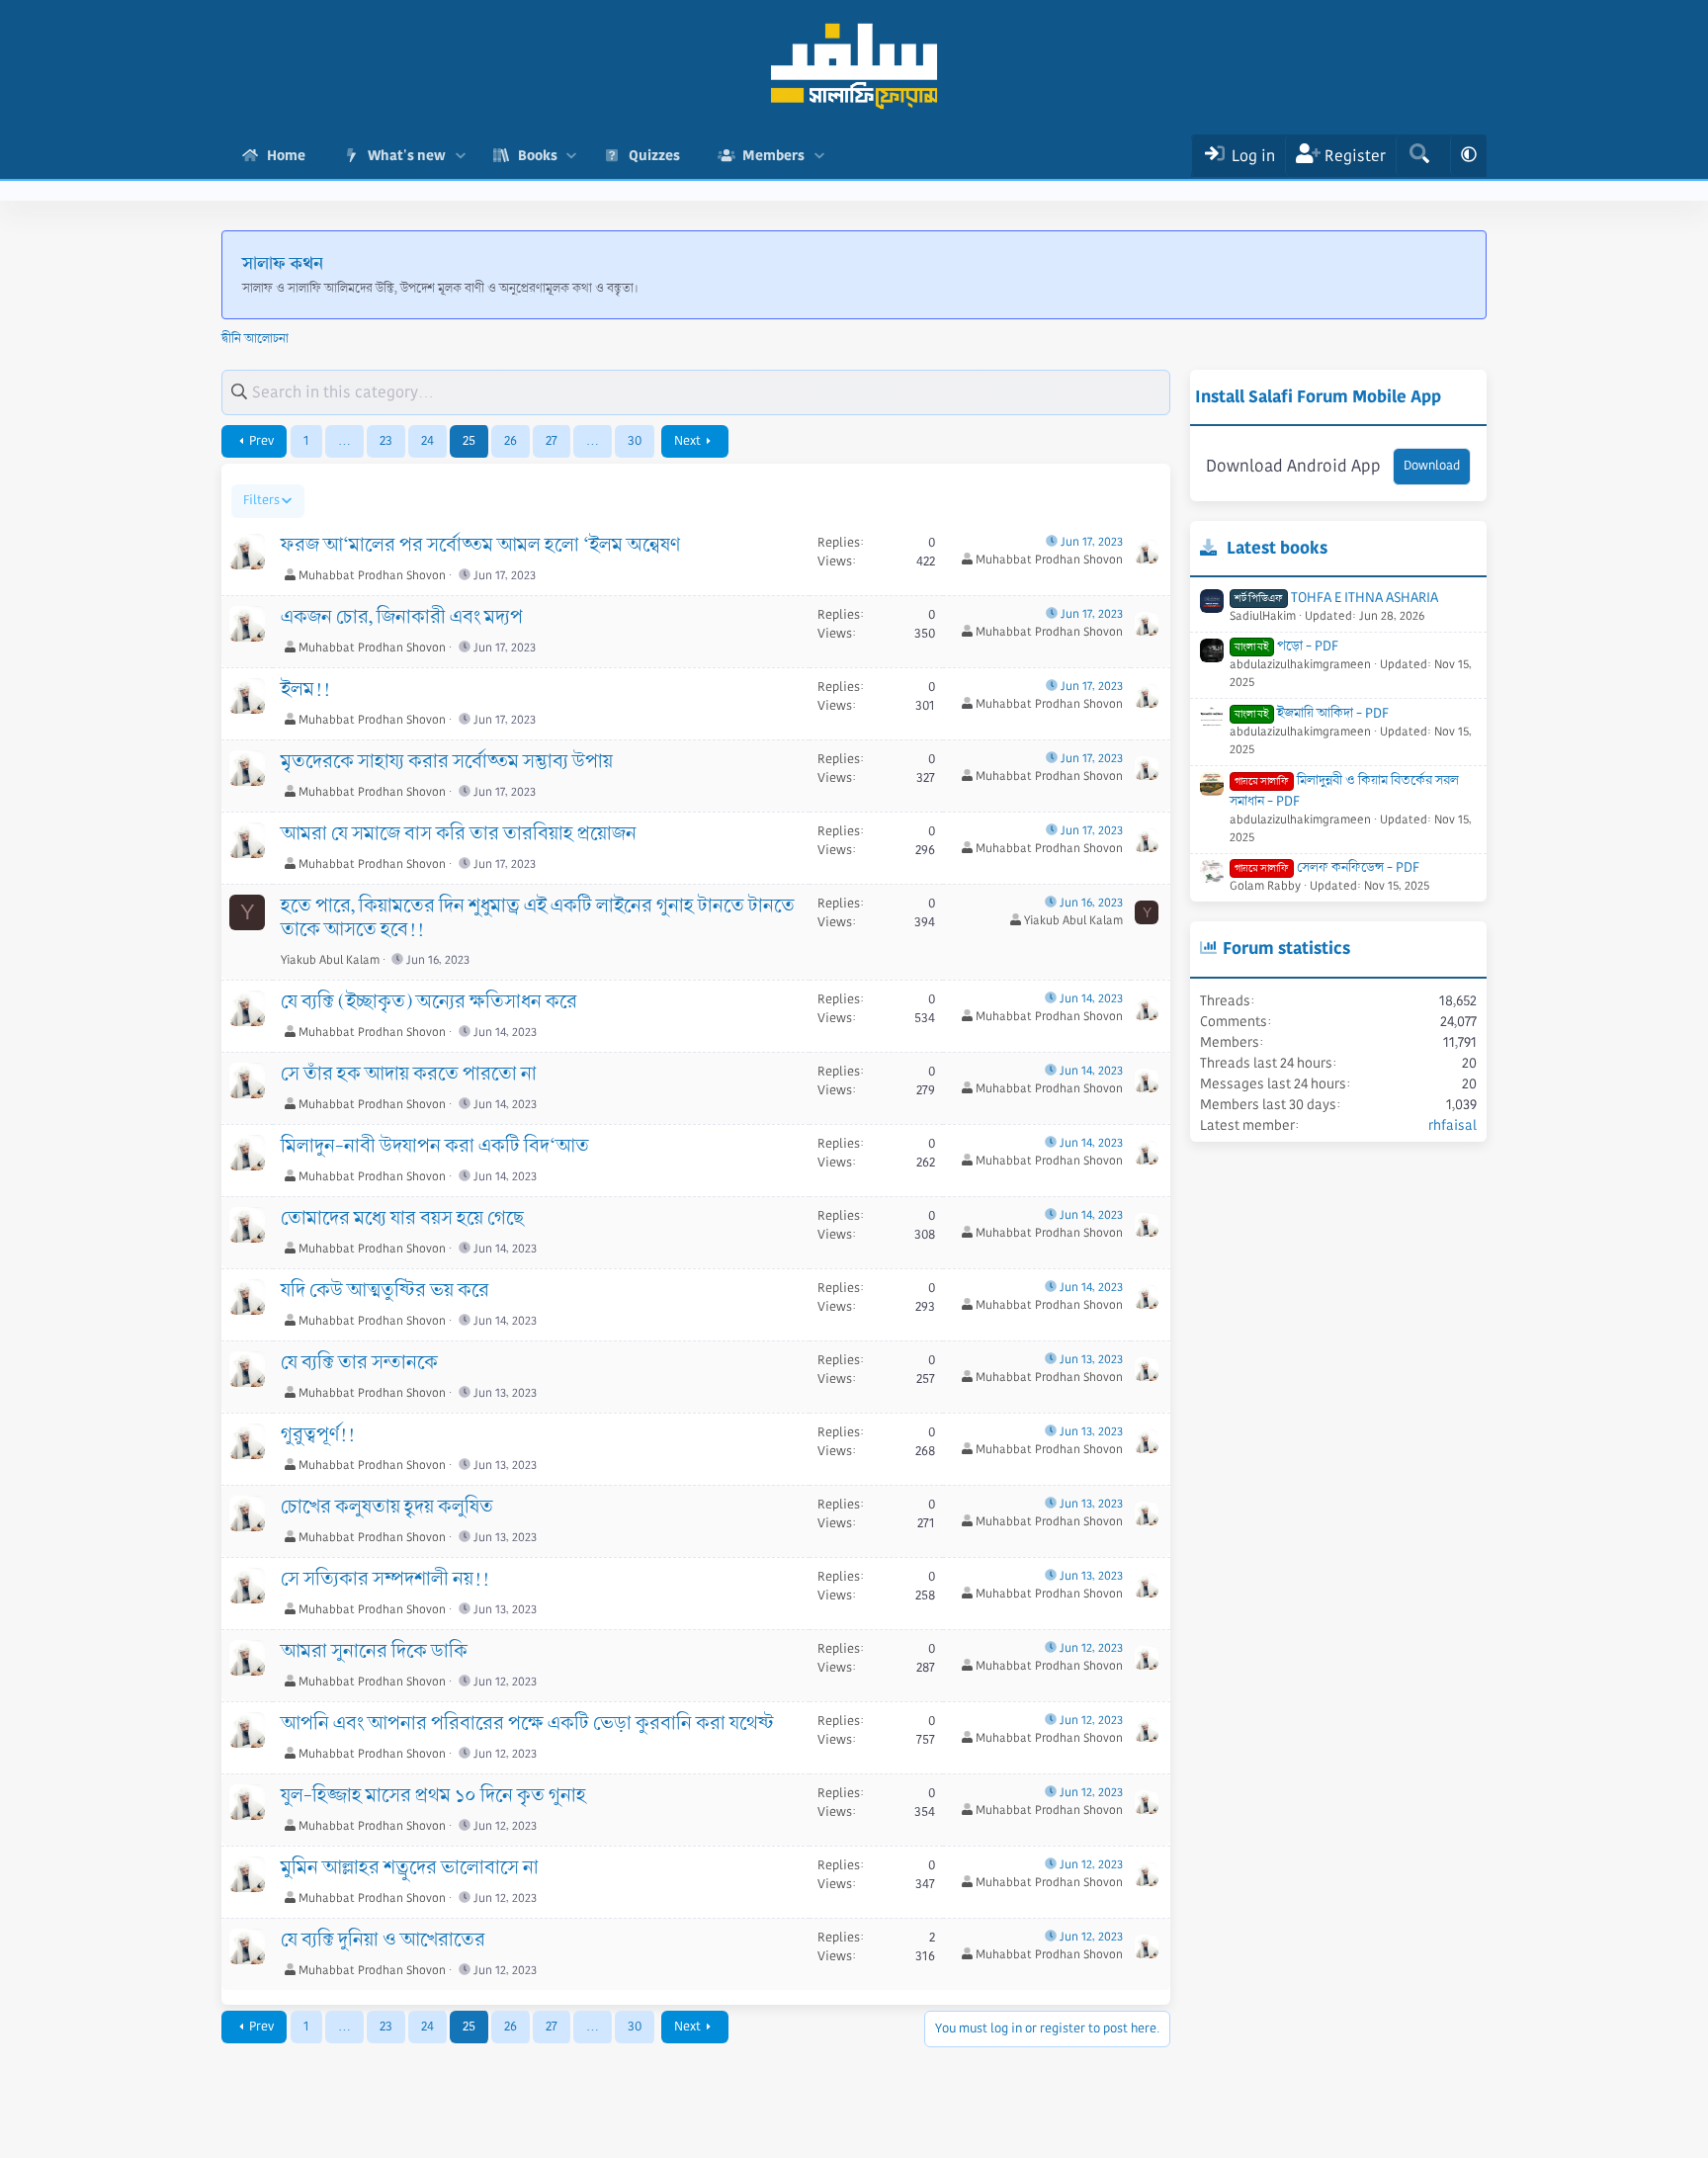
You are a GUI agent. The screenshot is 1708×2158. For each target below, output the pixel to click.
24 (427, 441)
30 (635, 441)
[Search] (1419, 156)
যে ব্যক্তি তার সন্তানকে (359, 1363)
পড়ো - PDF (1286, 646)
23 (386, 441)
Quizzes (654, 155)
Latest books (1277, 548)
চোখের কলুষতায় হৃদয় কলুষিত (387, 1508)
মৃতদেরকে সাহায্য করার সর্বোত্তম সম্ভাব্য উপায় (447, 762)
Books (538, 155)
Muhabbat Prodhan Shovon (372, 576)
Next (687, 441)
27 (552, 441)
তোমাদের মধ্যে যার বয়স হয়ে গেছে (402, 1219)
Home (286, 155)
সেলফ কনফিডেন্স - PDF (1327, 867)
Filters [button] (261, 500)
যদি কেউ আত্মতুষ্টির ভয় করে (385, 1291)
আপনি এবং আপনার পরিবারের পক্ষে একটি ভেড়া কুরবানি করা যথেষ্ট (527, 1724)
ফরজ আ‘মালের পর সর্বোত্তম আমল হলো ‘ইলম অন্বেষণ (480, 546)
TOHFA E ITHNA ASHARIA (1336, 597)
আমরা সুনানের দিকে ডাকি (374, 1652)
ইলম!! (305, 690)
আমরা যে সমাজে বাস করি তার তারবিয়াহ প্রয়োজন (459, 834)
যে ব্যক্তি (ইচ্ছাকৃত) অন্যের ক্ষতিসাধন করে (429, 1002)
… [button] (344, 441)
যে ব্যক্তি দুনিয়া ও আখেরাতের (383, 1941)
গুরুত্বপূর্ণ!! (318, 1435)
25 (469, 441)
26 (511, 441)
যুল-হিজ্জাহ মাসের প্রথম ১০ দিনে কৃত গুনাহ (433, 1796)
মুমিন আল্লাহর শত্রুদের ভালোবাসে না (410, 1868)
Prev (261, 441)
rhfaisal (1452, 1125)
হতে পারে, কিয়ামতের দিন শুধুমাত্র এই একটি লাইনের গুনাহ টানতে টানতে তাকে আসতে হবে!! (538, 918)
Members (773, 155)
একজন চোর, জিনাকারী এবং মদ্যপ (402, 618)
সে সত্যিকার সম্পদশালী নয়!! (385, 1580)
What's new (407, 155)
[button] (460, 156)
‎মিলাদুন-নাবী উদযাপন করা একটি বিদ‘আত (435, 1147)
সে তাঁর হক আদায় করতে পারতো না (409, 1075)
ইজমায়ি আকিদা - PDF (1312, 713)
